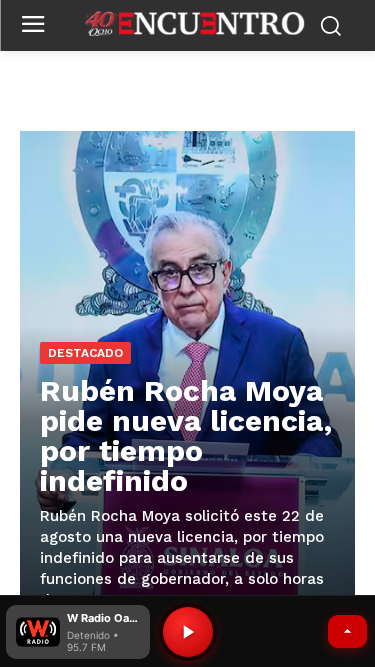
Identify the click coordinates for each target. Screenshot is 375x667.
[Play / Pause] (188, 632)
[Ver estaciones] (347, 631)
